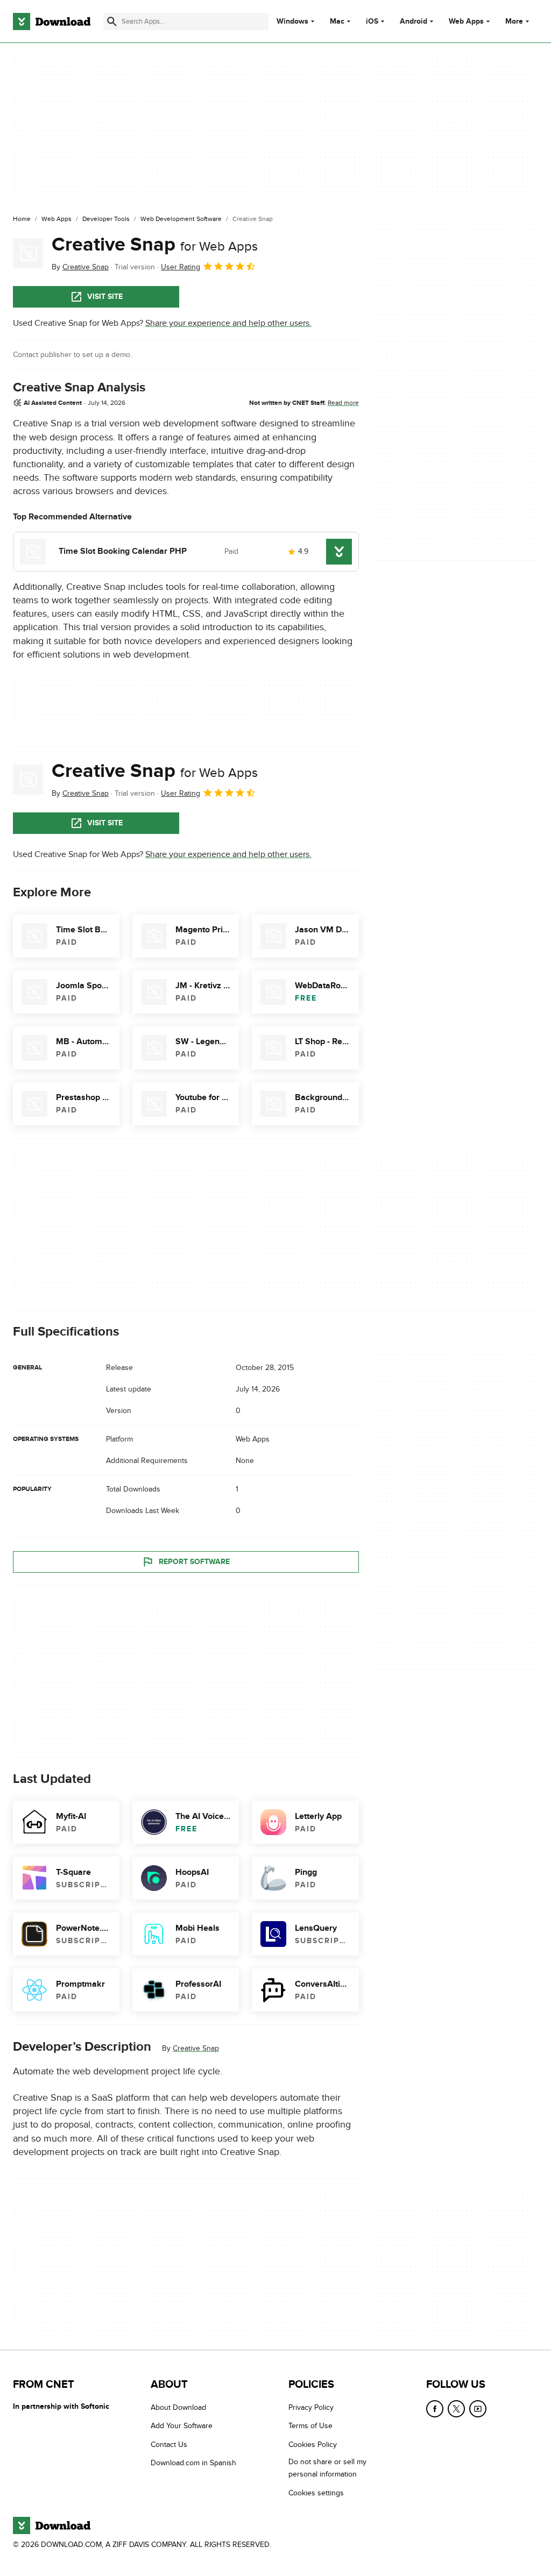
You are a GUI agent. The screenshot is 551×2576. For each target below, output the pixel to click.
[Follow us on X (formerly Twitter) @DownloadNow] (456, 2409)
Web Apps (466, 22)
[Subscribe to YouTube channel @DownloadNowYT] (478, 2409)
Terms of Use (310, 2426)
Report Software (194, 1561)
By (80, 267)
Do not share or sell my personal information (327, 2468)
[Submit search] (112, 22)
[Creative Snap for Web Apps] (28, 253)
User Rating (181, 267)
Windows (292, 22)
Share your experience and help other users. (228, 323)
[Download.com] (52, 22)
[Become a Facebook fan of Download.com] (435, 2409)
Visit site (105, 297)
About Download (178, 2407)
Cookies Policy (313, 2444)
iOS (372, 22)
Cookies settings (316, 2492)
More (514, 21)
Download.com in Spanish (193, 2463)
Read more (343, 403)
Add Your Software (182, 2426)
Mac (337, 22)
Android (414, 22)
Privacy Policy (311, 2407)
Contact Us (169, 2444)
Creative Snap (155, 245)
